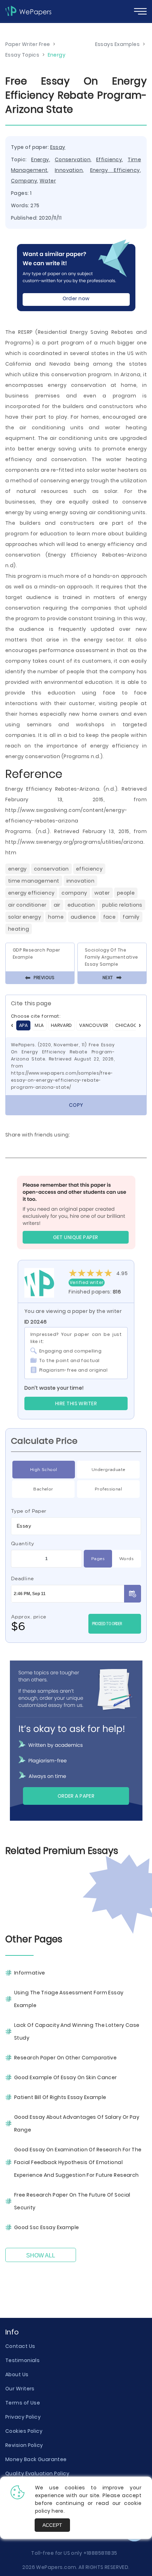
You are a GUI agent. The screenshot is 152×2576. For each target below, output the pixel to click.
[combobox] (76, 1526)
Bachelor (43, 1489)
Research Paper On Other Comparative (65, 2058)
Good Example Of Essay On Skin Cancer (66, 2077)
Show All (41, 2255)
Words (126, 1559)
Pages (98, 1559)
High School (44, 1469)
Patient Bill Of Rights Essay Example (60, 2097)
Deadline (22, 1578)
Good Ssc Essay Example (47, 2227)
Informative (30, 1973)
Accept (52, 2525)
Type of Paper (29, 1511)
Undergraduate (109, 1469)
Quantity (23, 1543)
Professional (108, 1489)
